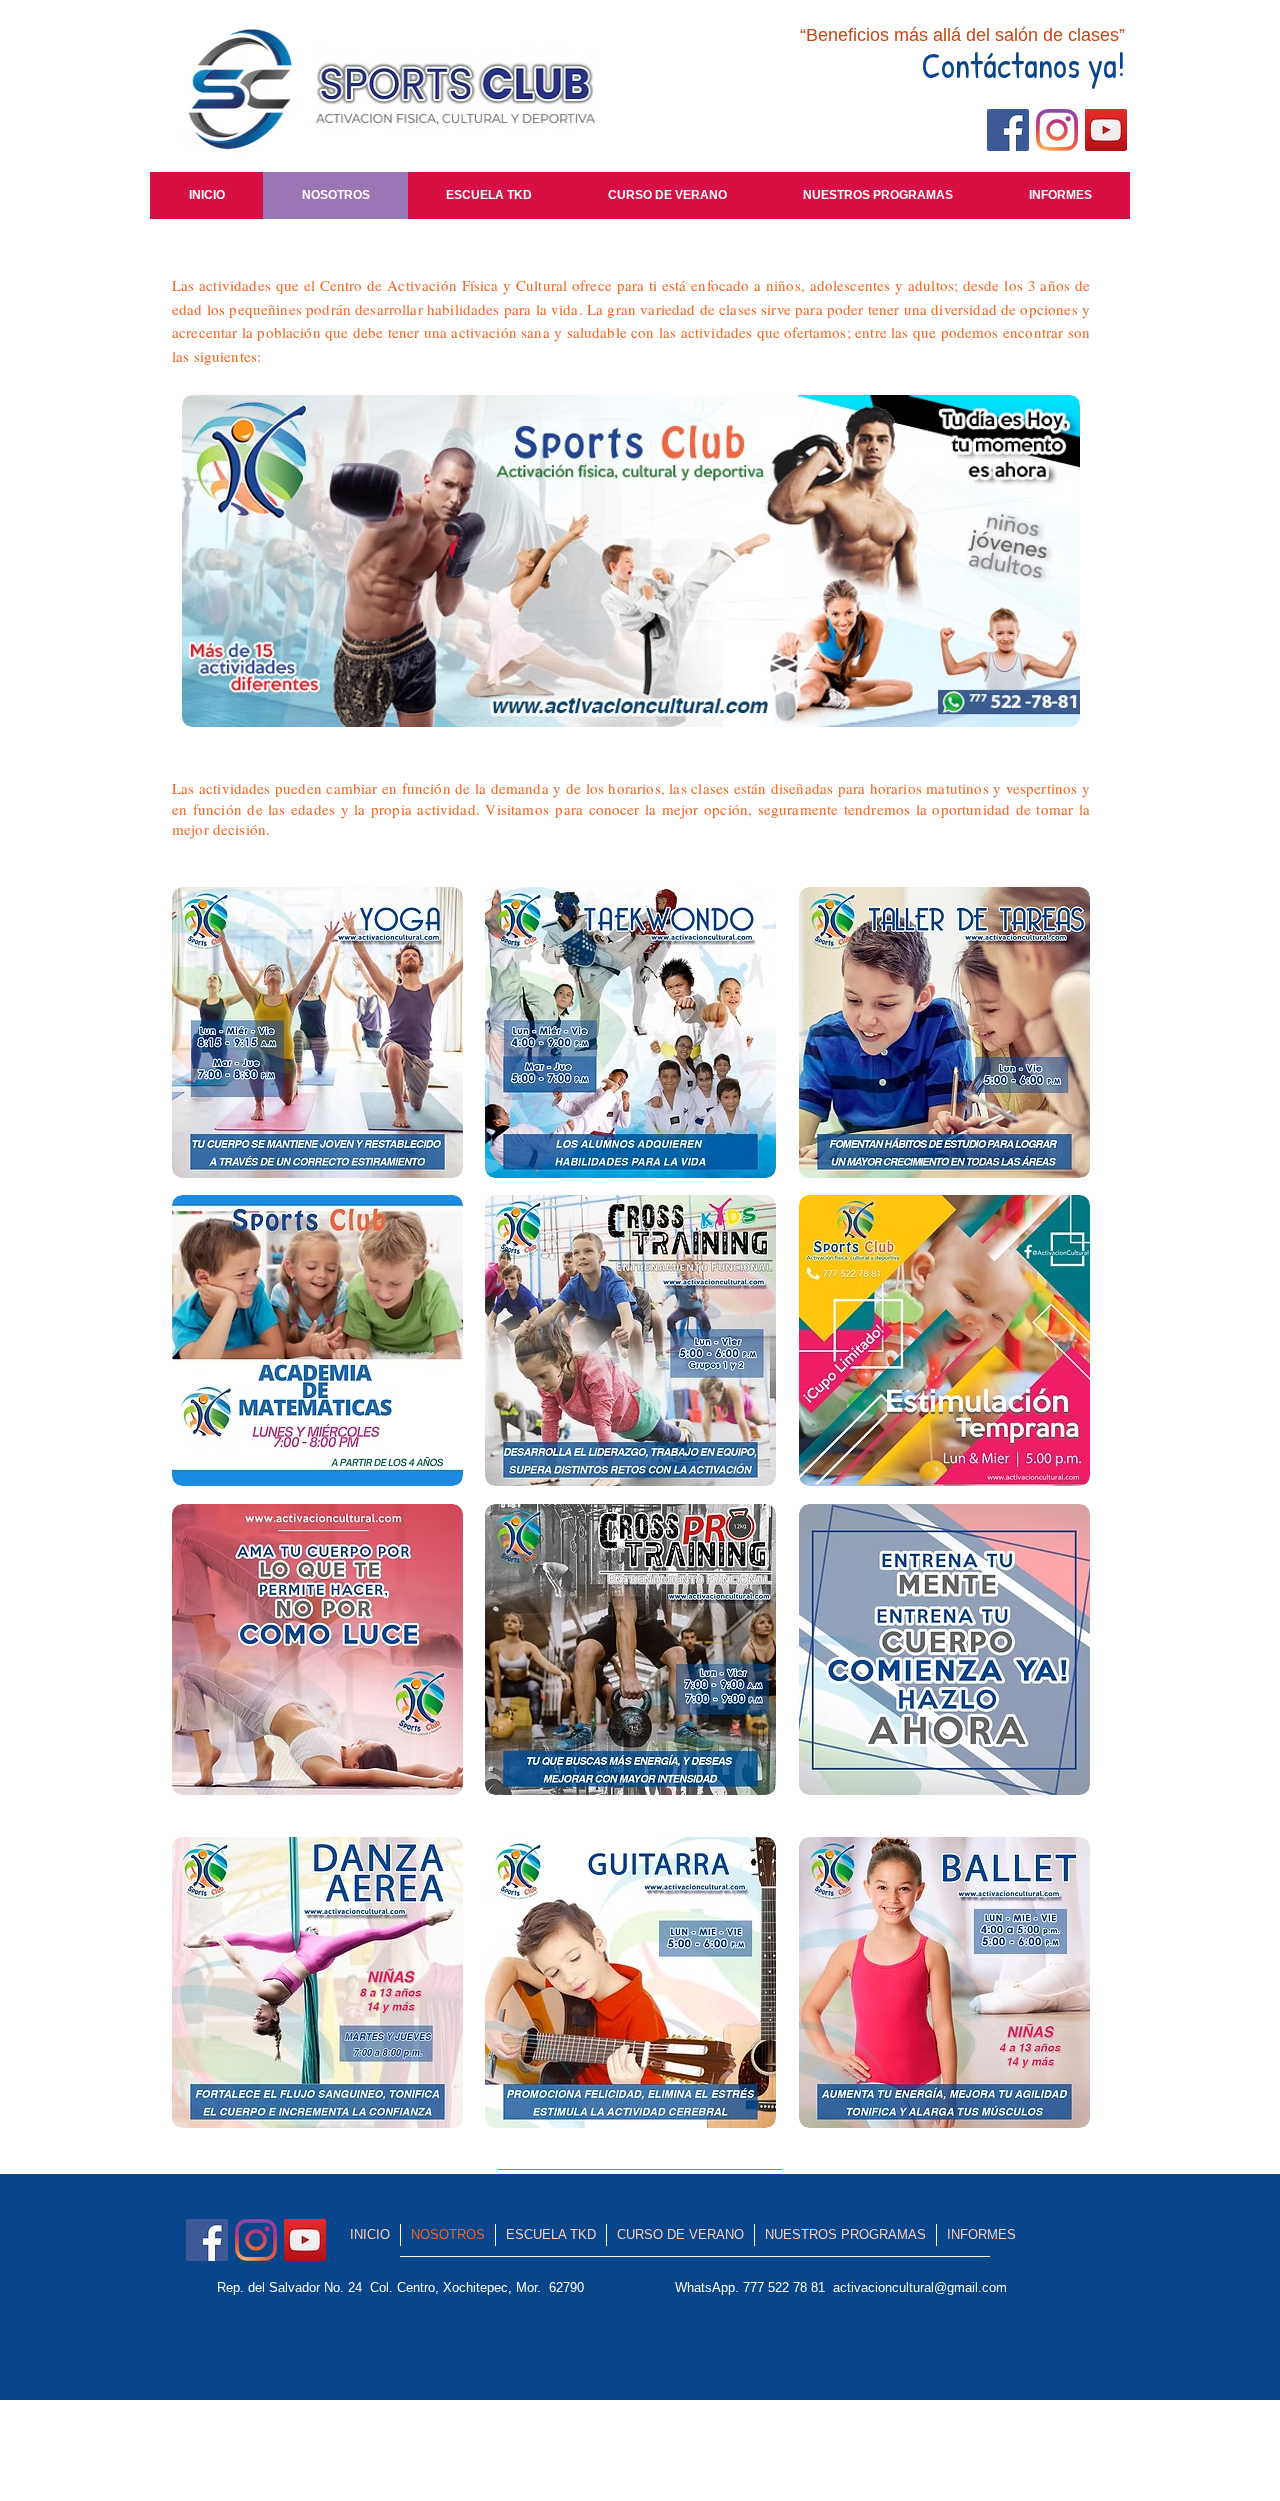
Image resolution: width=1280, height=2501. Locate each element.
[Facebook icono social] (1008, 130)
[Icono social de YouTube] (1106, 130)
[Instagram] (1057, 130)
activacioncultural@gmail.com (920, 2287)
